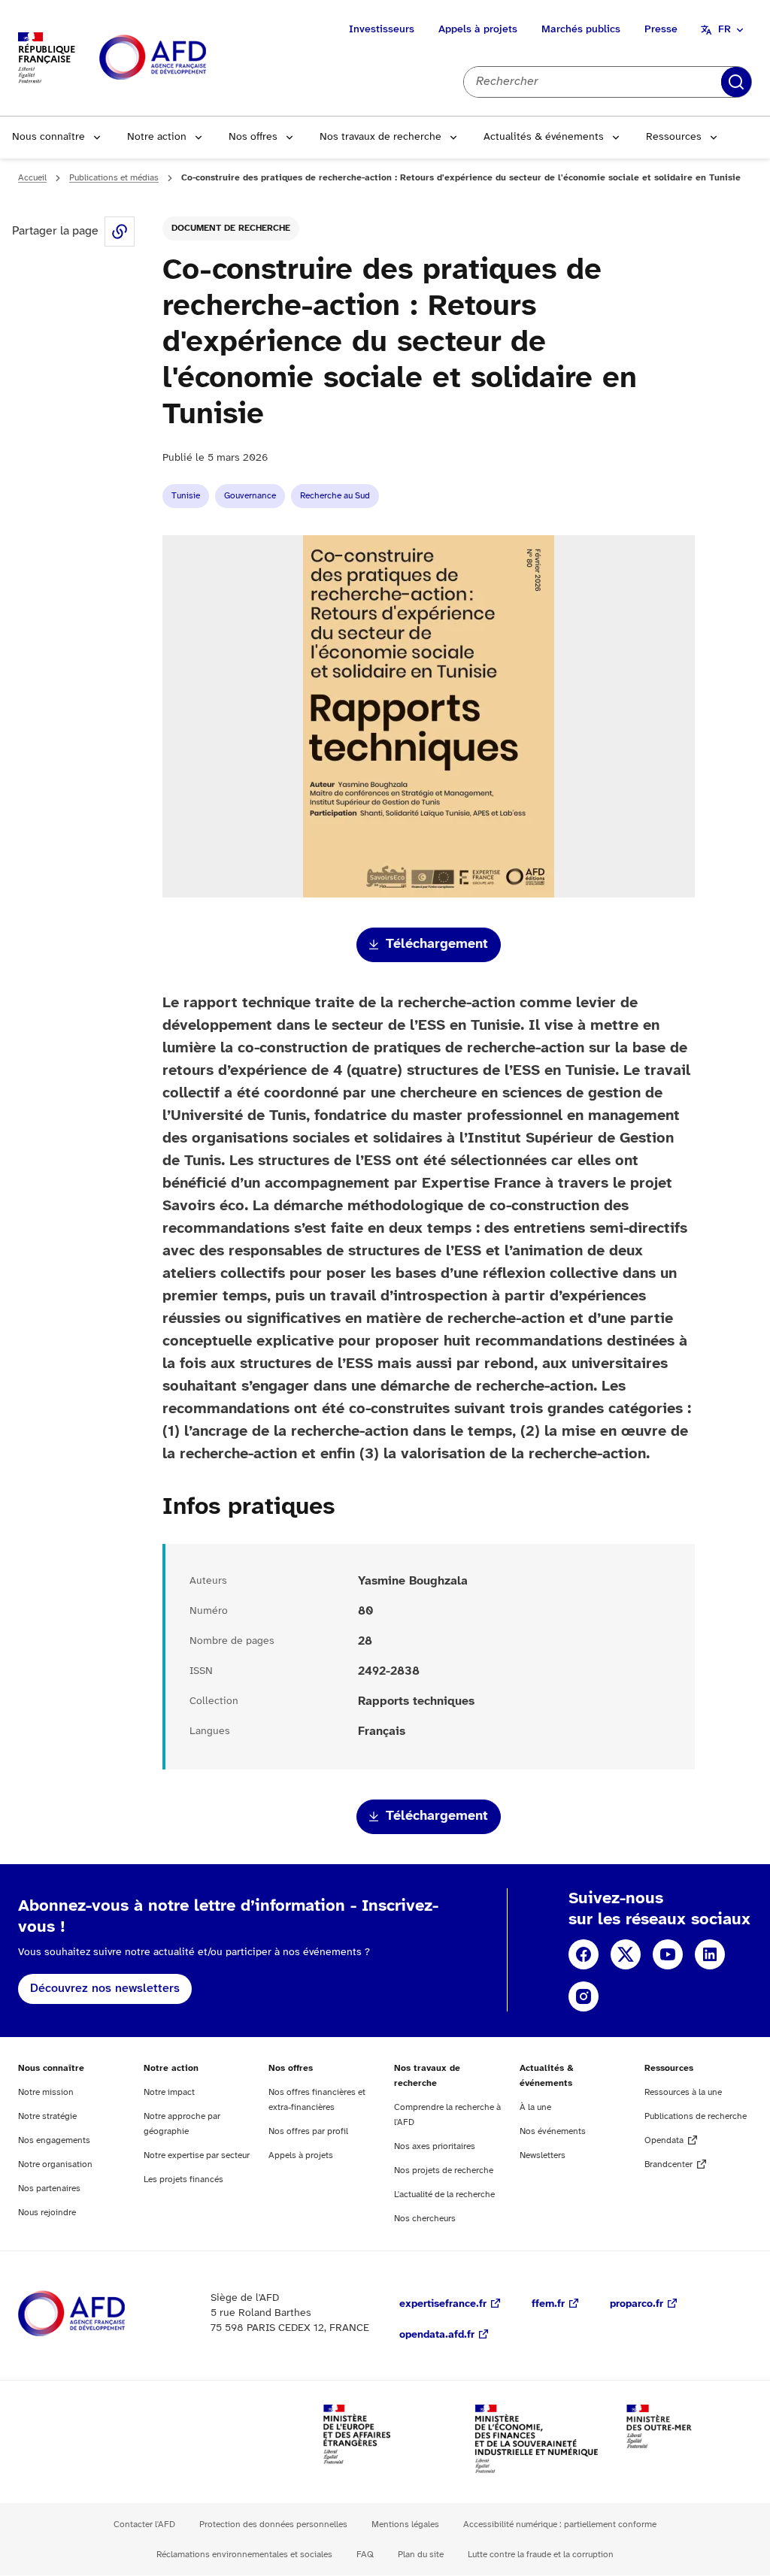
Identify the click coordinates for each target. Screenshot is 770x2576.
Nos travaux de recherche (380, 137)
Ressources (674, 137)
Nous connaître (49, 137)
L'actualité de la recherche (444, 2195)
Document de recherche (231, 228)
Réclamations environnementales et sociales (244, 2555)
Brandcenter (668, 2164)
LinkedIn (710, 1954)
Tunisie (186, 496)
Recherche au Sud (335, 496)
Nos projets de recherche (444, 2170)
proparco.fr (637, 2304)
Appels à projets (478, 30)
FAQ (365, 2555)
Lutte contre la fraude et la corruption (541, 2555)
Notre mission (46, 2092)
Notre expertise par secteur (197, 2155)
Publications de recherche (696, 2116)
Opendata (664, 2140)
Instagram (584, 1996)
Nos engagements (54, 2140)
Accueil (32, 178)
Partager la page (120, 232)
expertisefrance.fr (443, 2304)
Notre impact (169, 2092)
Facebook (584, 1954)
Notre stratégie (47, 2116)
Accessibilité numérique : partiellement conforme (560, 2525)
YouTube (668, 1954)
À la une (535, 2107)
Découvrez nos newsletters (105, 1989)
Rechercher (736, 82)
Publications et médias (114, 178)
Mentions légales (405, 2525)
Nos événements (553, 2131)
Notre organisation (55, 2164)
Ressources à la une (683, 2092)
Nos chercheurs (425, 2219)
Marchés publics (581, 30)
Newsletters (543, 2155)
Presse (661, 30)
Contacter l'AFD (144, 2525)
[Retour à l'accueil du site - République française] (186, 58)
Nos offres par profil (308, 2131)
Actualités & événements (544, 137)
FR (725, 30)
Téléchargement (437, 944)
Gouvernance (250, 496)
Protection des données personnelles (273, 2525)
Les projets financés (183, 2179)
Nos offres (253, 137)
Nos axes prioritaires (435, 2146)
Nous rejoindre (47, 2213)
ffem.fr (548, 2304)
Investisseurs (382, 30)
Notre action (157, 137)
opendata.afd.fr (437, 2335)
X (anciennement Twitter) (626, 1954)
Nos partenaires (49, 2189)
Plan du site (421, 2555)
